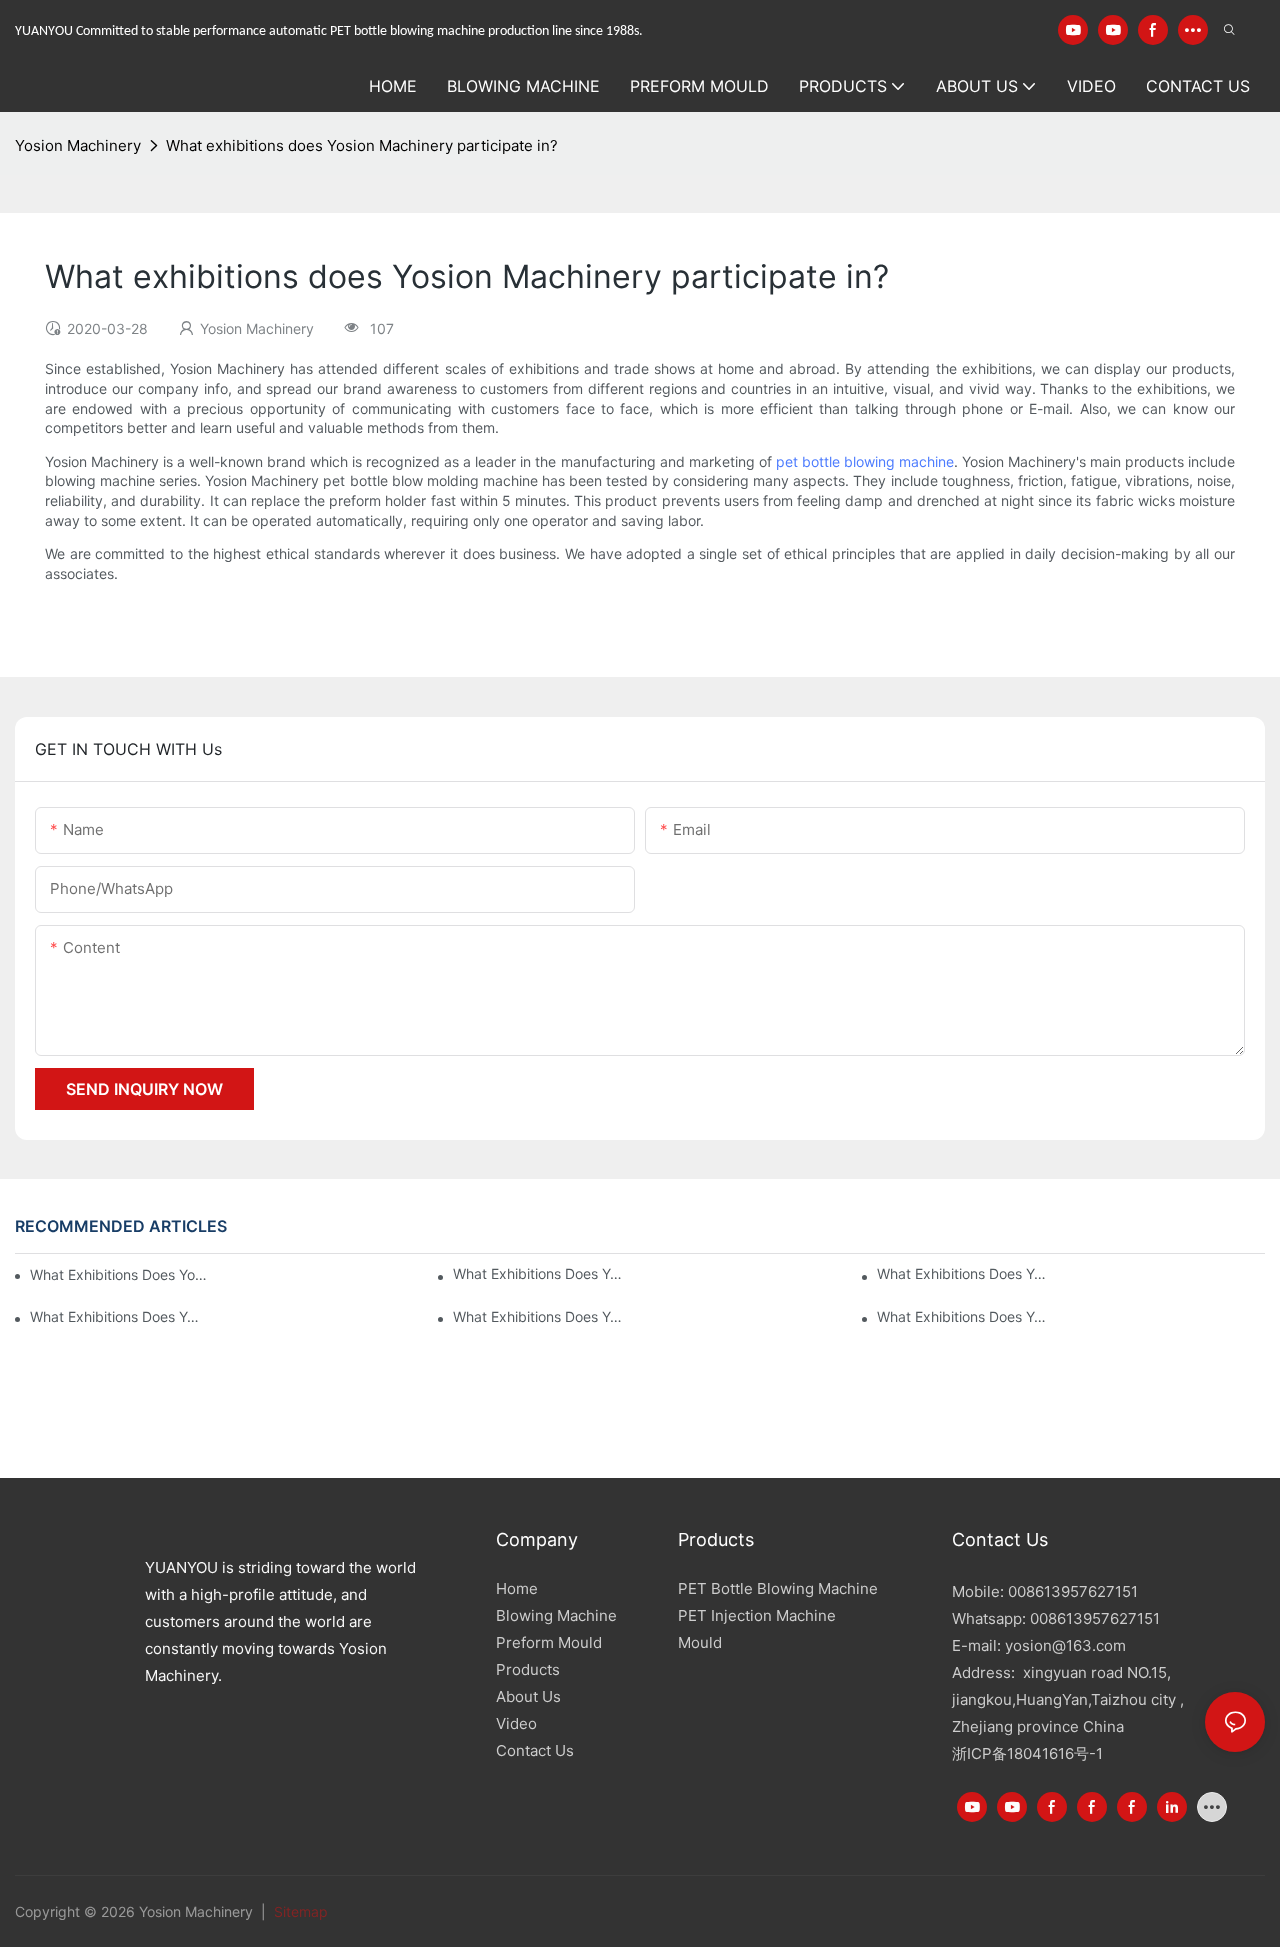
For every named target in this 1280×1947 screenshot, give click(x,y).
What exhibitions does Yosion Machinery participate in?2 (965, 1316)
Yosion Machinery (78, 145)
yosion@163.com (1065, 1645)
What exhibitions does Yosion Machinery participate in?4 (118, 1316)
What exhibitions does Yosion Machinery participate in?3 (541, 1316)
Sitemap (299, 1911)
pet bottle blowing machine (865, 461)
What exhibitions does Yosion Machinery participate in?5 (965, 1273)
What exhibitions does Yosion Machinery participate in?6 (541, 1273)
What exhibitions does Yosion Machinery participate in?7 (118, 1274)
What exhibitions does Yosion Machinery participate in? (362, 145)
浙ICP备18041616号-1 (1027, 1753)
